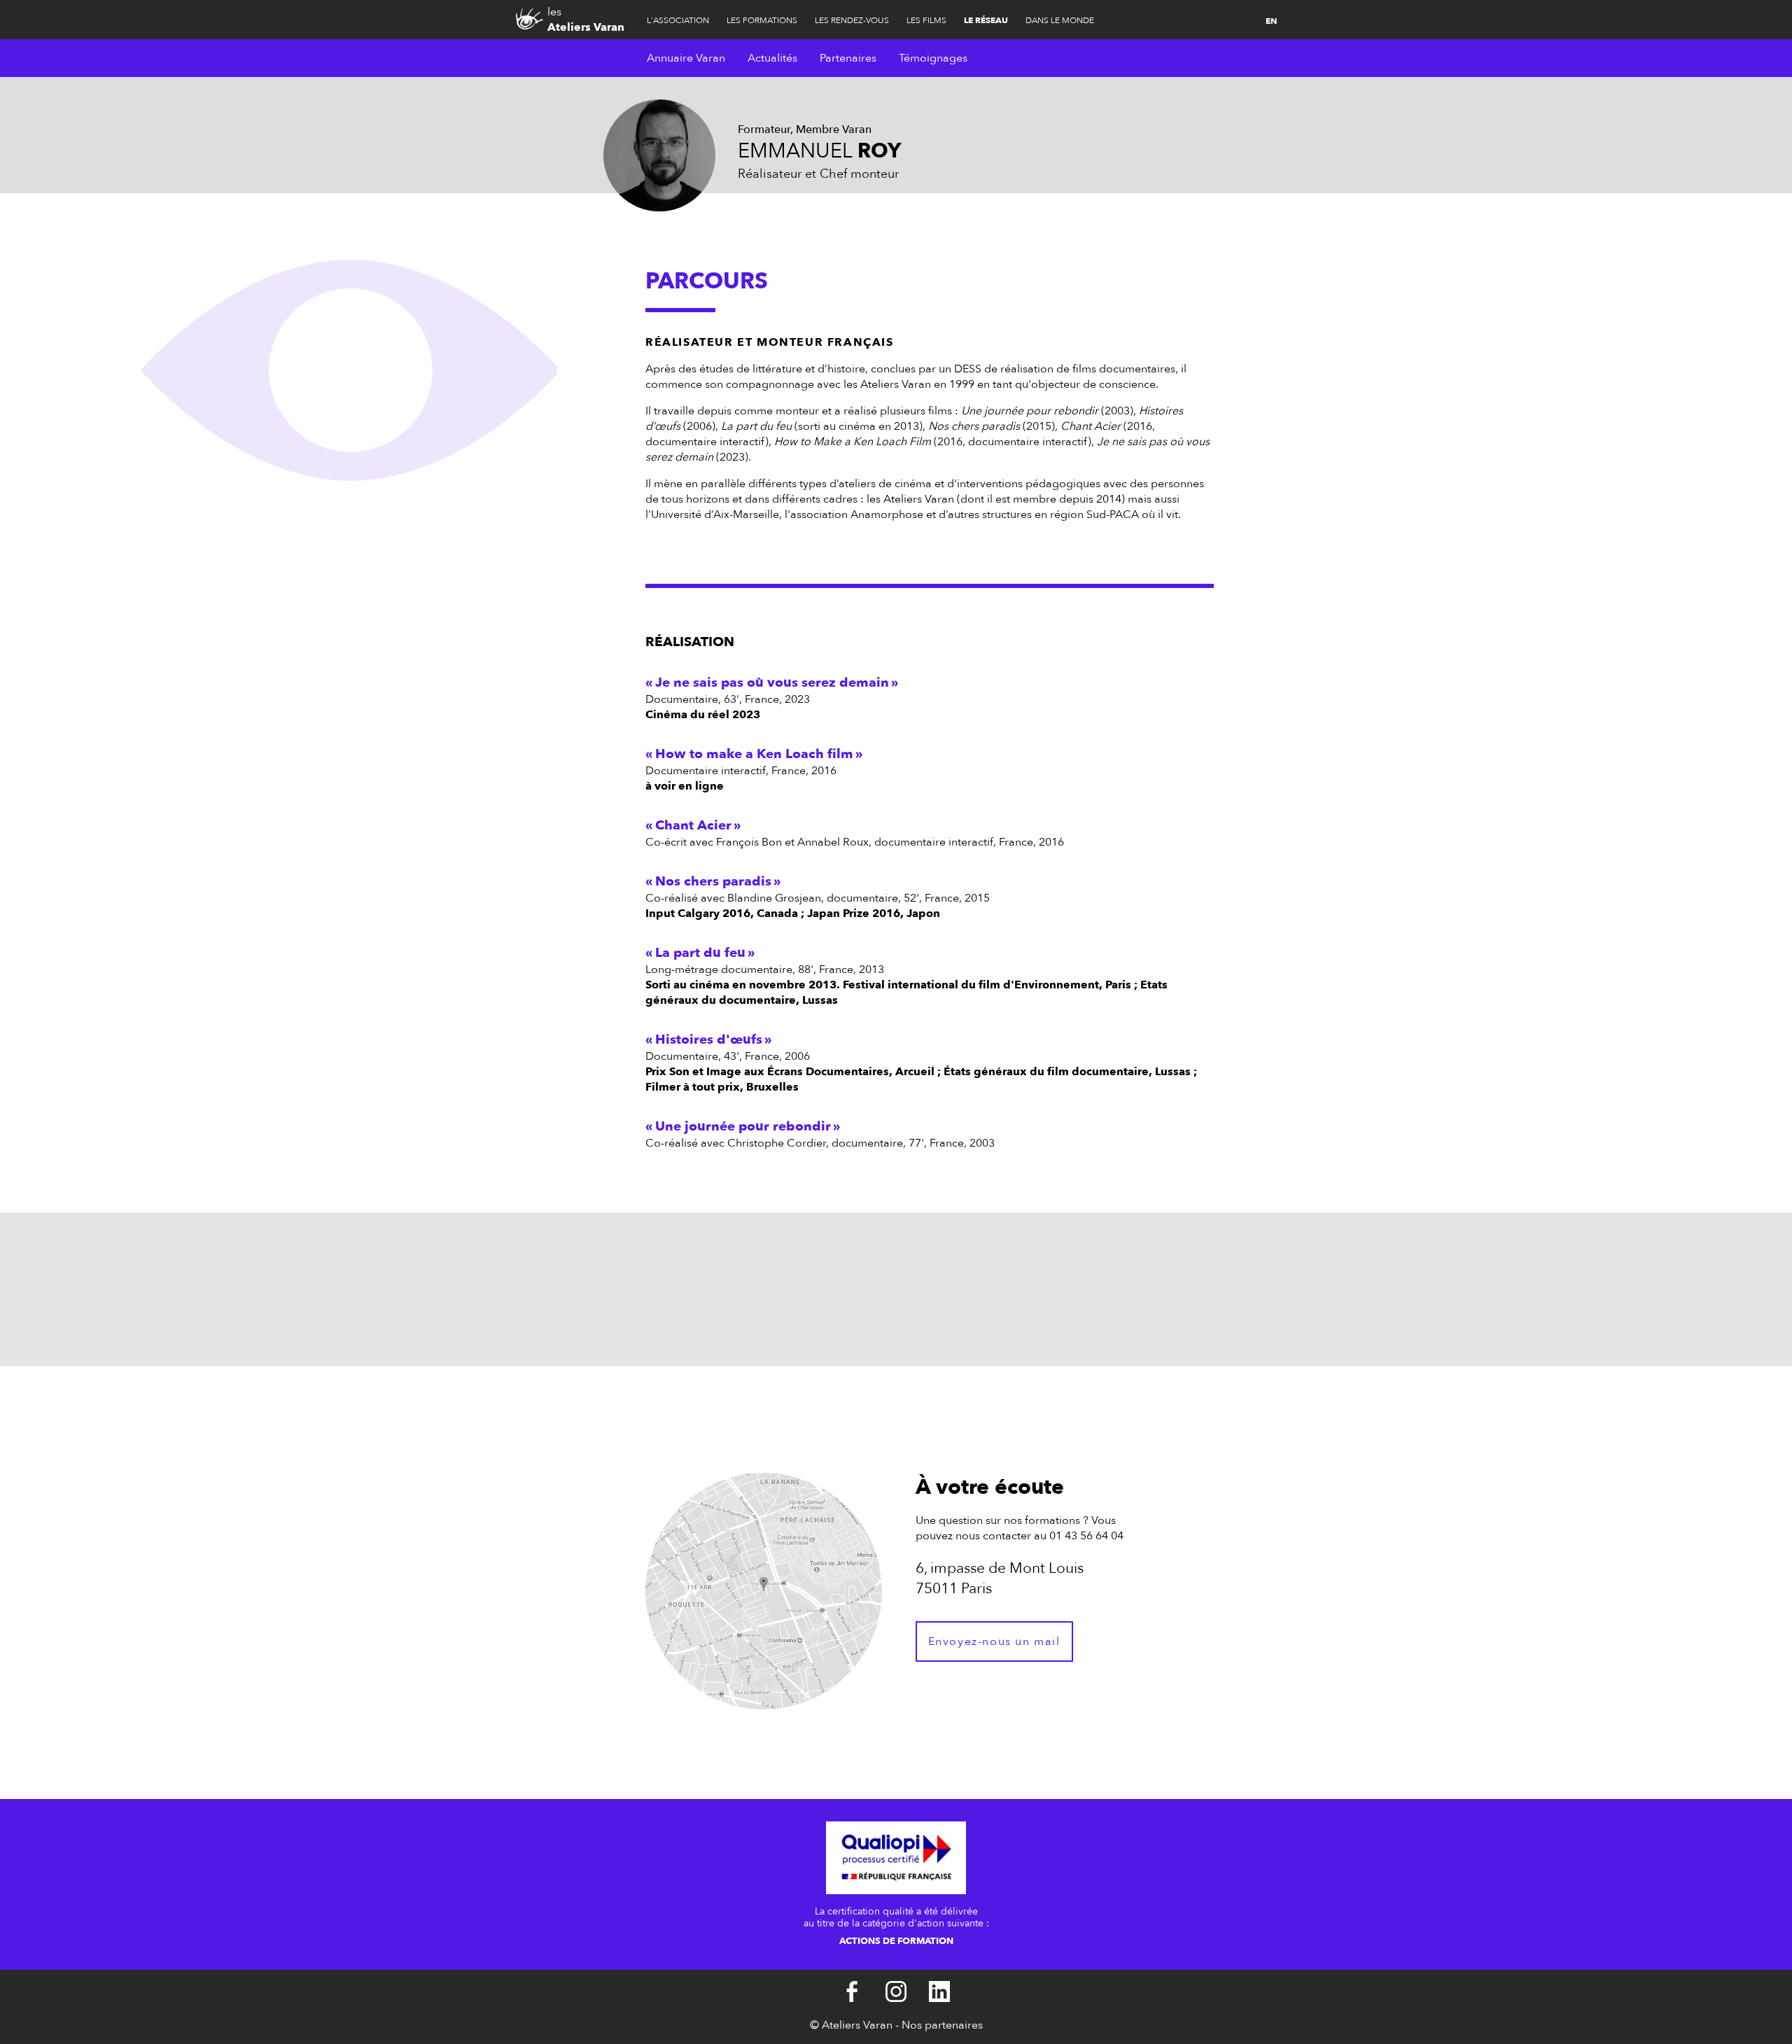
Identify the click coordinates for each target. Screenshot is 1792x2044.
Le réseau (986, 20)
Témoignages (933, 58)
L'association (678, 20)
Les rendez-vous (852, 20)
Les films (926, 20)
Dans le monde (1060, 20)
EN (1271, 21)
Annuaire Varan (686, 58)
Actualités (772, 58)
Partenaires (848, 58)
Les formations (762, 20)
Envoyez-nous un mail (994, 1641)
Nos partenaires (942, 2025)
